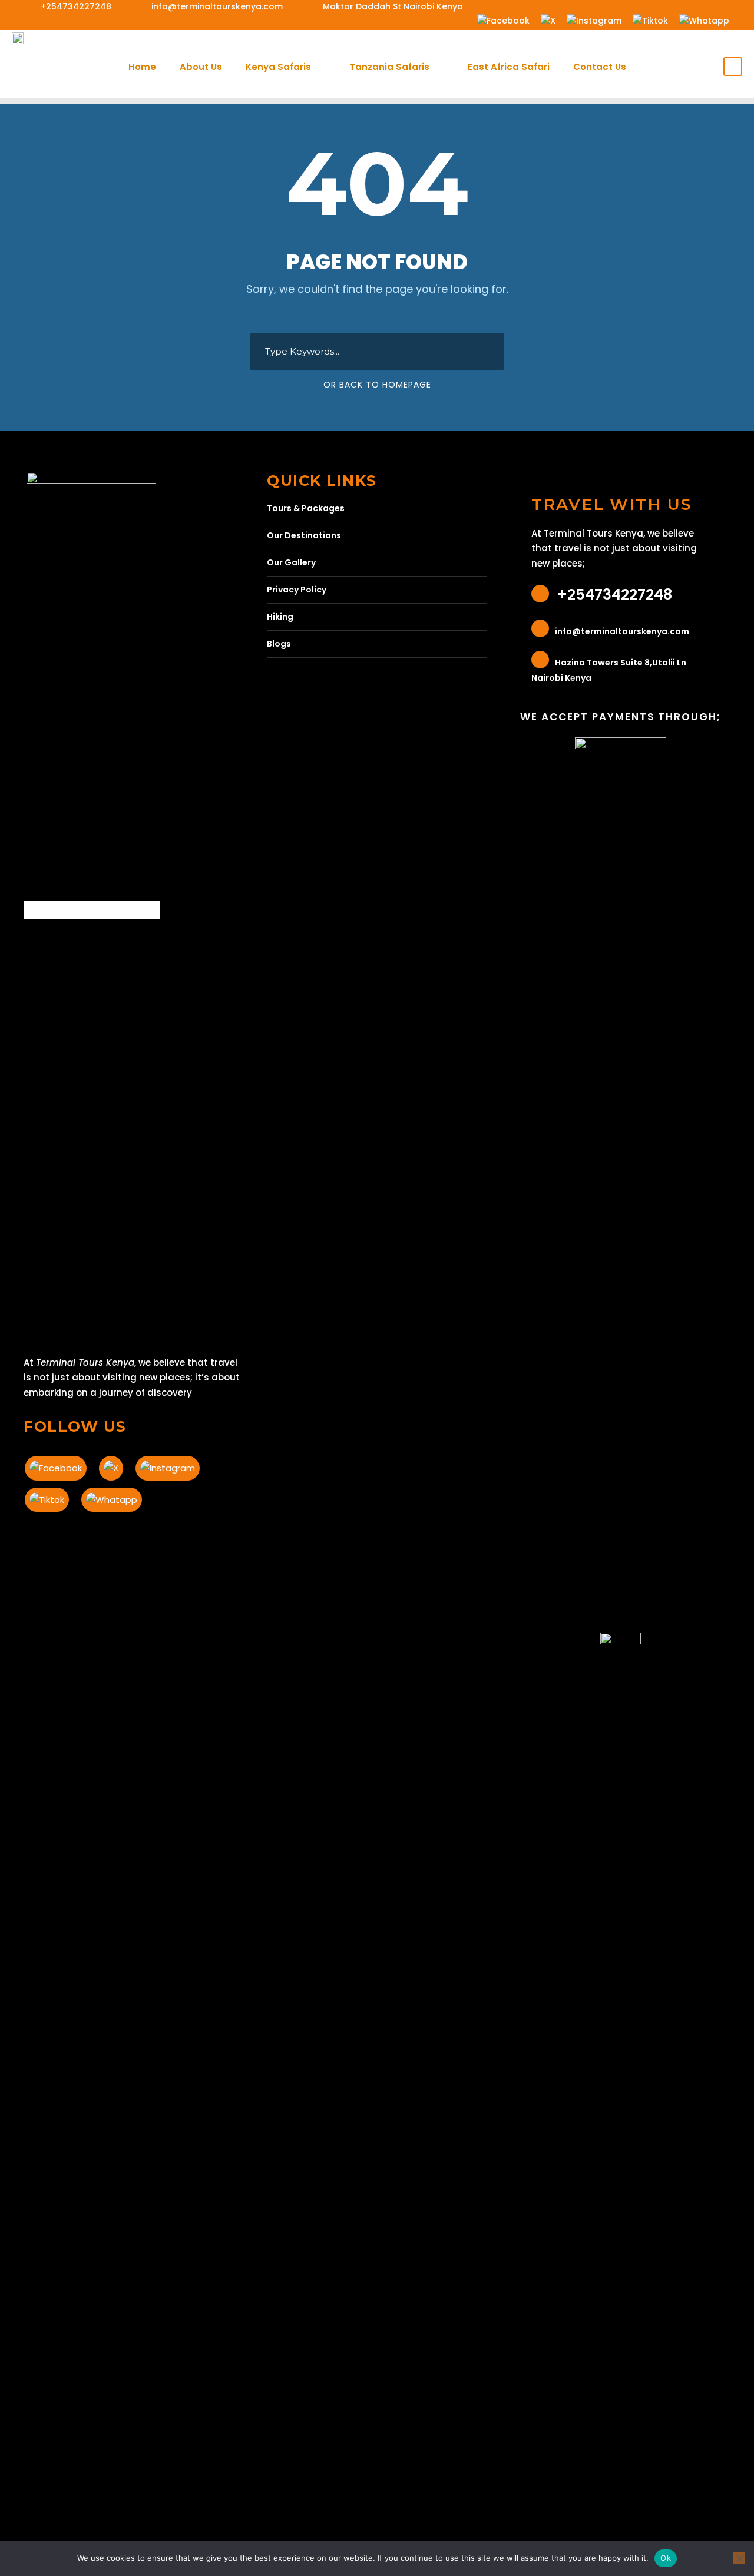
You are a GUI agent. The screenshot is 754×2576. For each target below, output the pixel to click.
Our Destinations (304, 535)
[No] (739, 2558)
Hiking (280, 617)
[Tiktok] (650, 20)
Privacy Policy (297, 590)
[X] (548, 20)
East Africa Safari (509, 67)
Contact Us (600, 67)
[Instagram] (594, 20)
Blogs (279, 644)
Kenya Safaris (278, 67)
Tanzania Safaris (389, 67)
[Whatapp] (704, 20)
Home (142, 67)
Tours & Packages (306, 508)
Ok (666, 2558)
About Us (201, 67)
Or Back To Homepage (377, 385)
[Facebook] (503, 20)
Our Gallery (291, 562)
